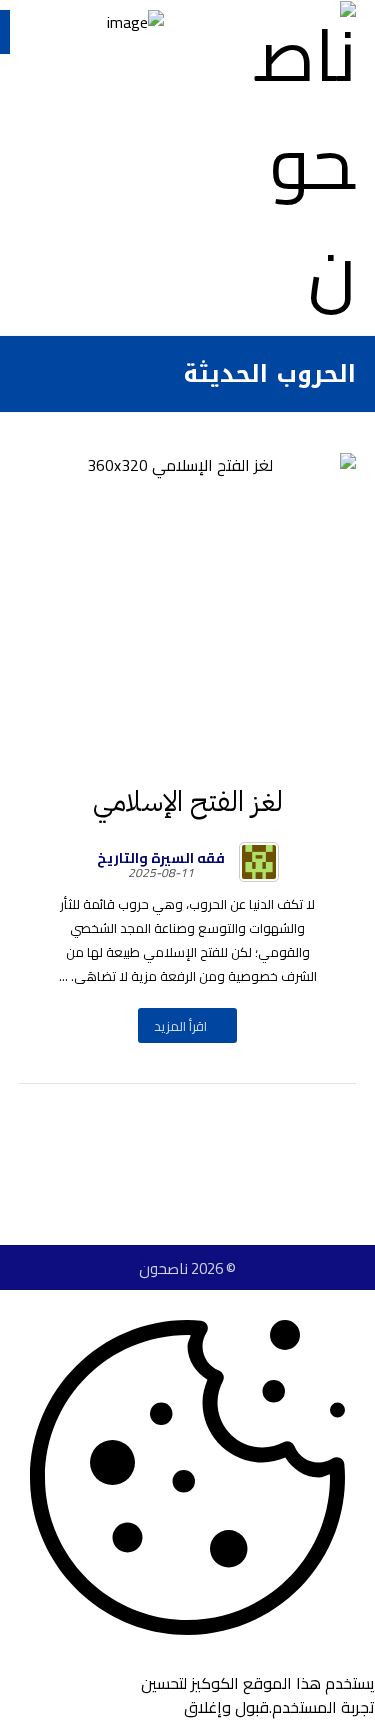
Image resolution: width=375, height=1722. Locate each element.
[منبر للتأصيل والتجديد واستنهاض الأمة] (296, 163)
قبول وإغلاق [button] (226, 1707)
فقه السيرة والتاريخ (161, 858)
